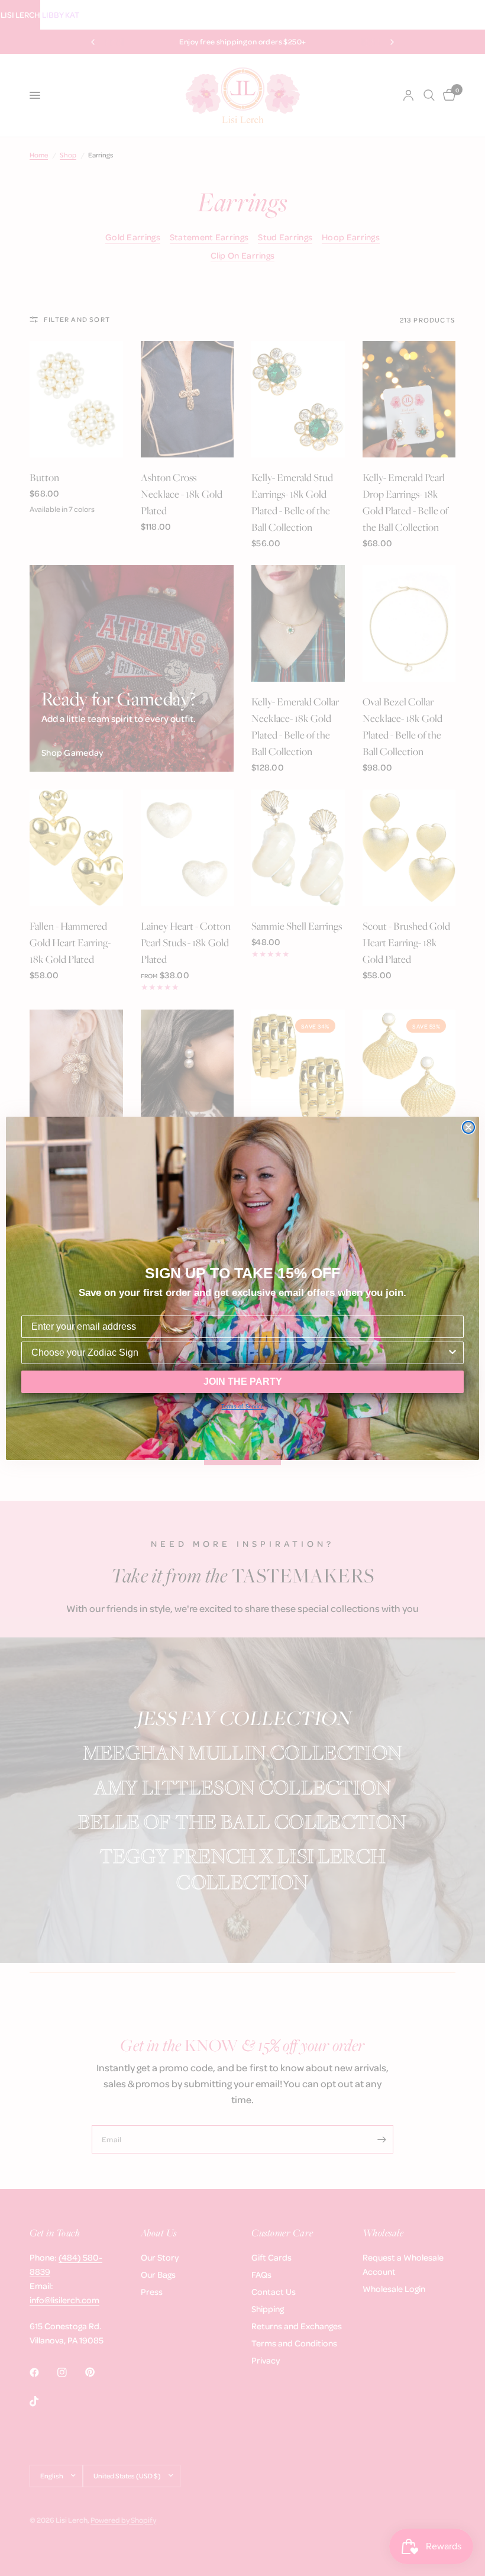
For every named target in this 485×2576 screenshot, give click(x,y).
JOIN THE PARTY (243, 1382)
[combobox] (239, 1353)
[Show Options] (452, 1353)
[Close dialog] (468, 1127)
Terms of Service (242, 1407)
